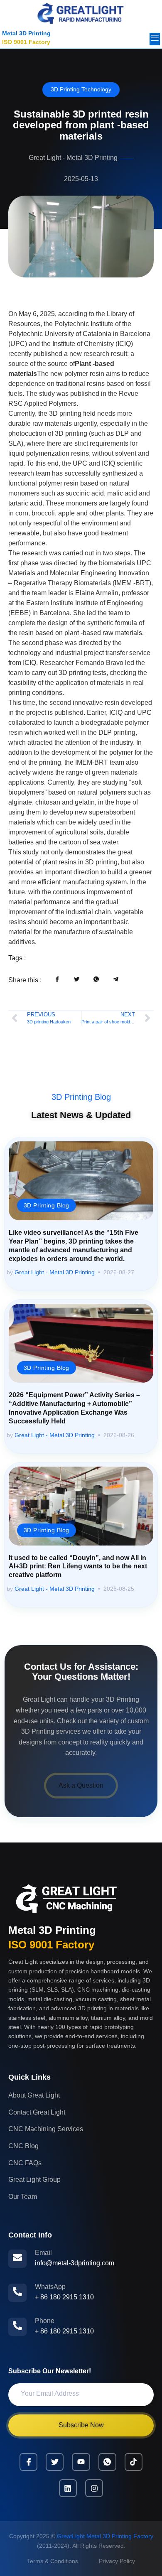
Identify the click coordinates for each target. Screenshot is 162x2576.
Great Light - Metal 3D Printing (55, 1272)
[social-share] (58, 979)
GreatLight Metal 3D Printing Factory (105, 2536)
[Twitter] (55, 2462)
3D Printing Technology (81, 89)
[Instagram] (94, 2488)
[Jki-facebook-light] (28, 2462)
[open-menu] (155, 39)
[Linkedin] (68, 2488)
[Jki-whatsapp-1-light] (107, 2462)
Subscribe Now (81, 2425)
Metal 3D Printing (26, 33)
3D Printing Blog (81, 1097)
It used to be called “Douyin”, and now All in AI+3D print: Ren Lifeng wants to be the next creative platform (78, 1566)
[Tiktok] (134, 2462)
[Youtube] (81, 2462)
